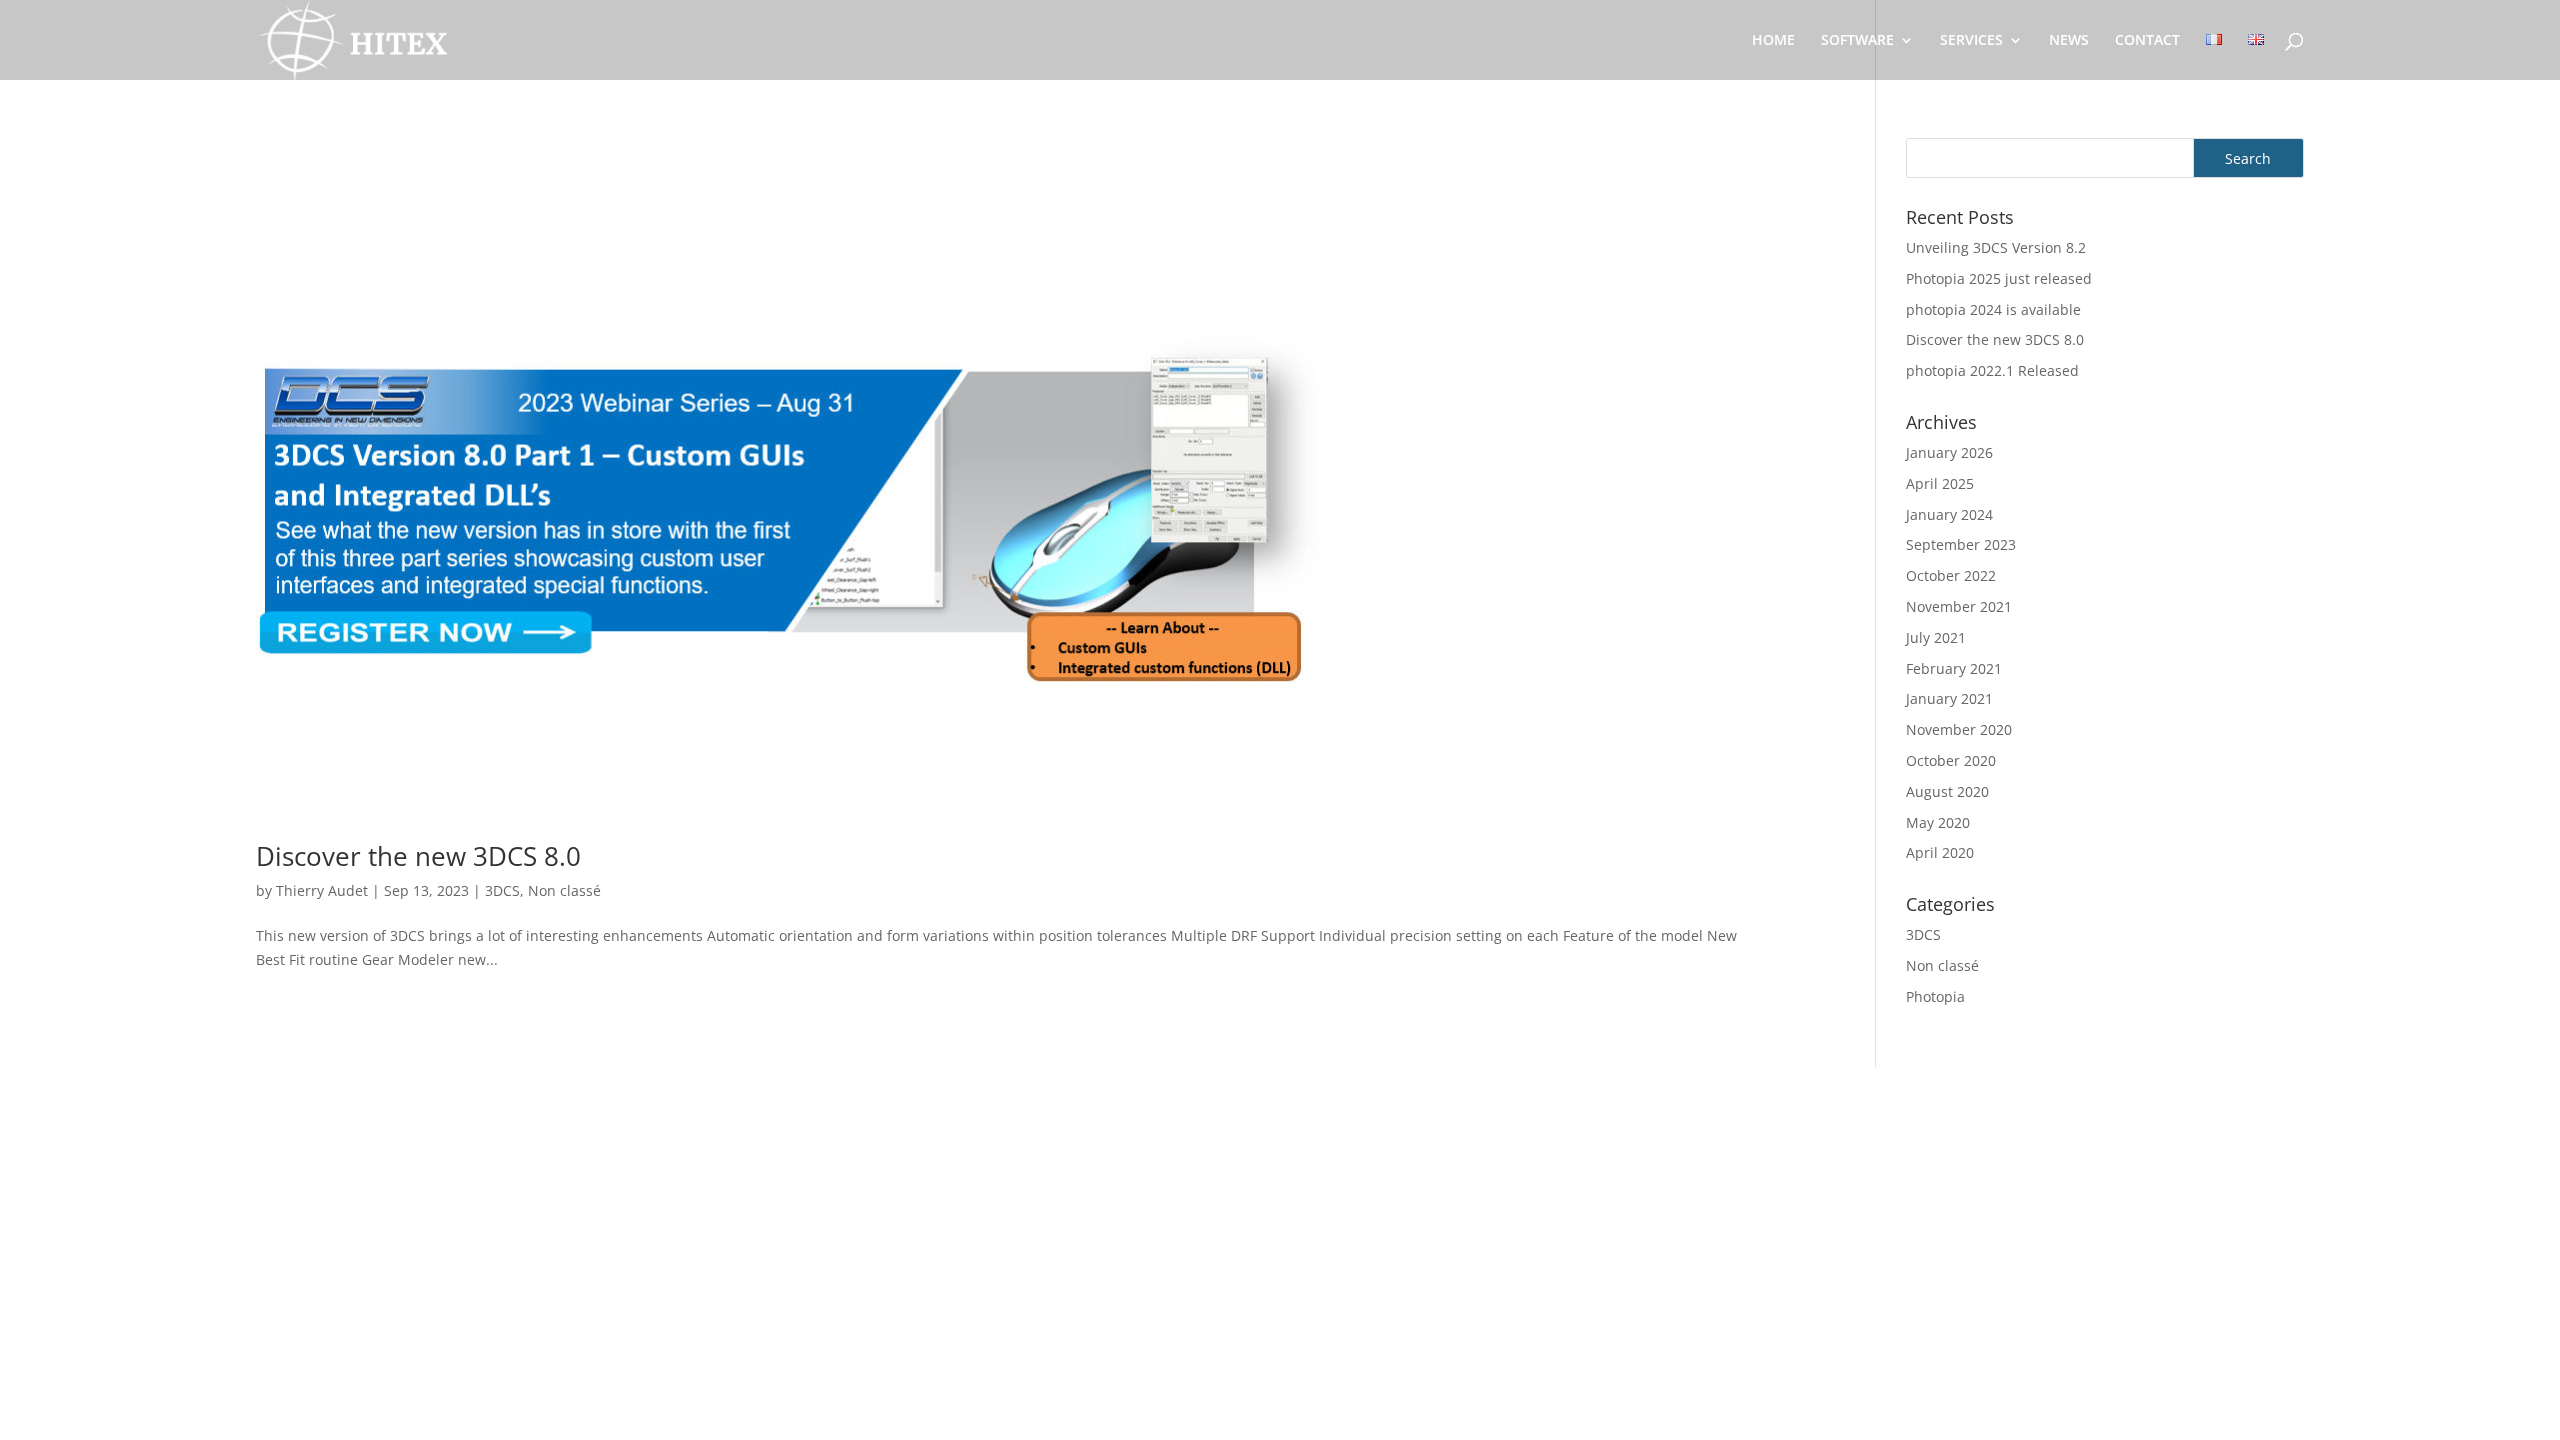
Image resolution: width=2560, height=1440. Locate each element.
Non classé (564, 890)
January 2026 (1949, 452)
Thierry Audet (322, 890)
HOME (1773, 41)
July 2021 (1936, 637)
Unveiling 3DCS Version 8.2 (1996, 247)
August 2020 (1947, 791)
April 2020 (1940, 852)
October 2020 (1951, 760)
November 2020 (1959, 729)
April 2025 (1940, 483)
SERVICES (1971, 41)
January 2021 (1949, 698)
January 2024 (1949, 514)
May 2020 (1938, 822)
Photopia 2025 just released (1999, 278)
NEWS (2069, 41)
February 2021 (1954, 668)
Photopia (1935, 996)
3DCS (502, 890)
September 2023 (1961, 544)
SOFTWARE (1857, 41)
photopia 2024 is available (1993, 309)
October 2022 (1951, 575)
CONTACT (2147, 41)
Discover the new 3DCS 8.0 (418, 856)
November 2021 (1959, 606)
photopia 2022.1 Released (1992, 370)
